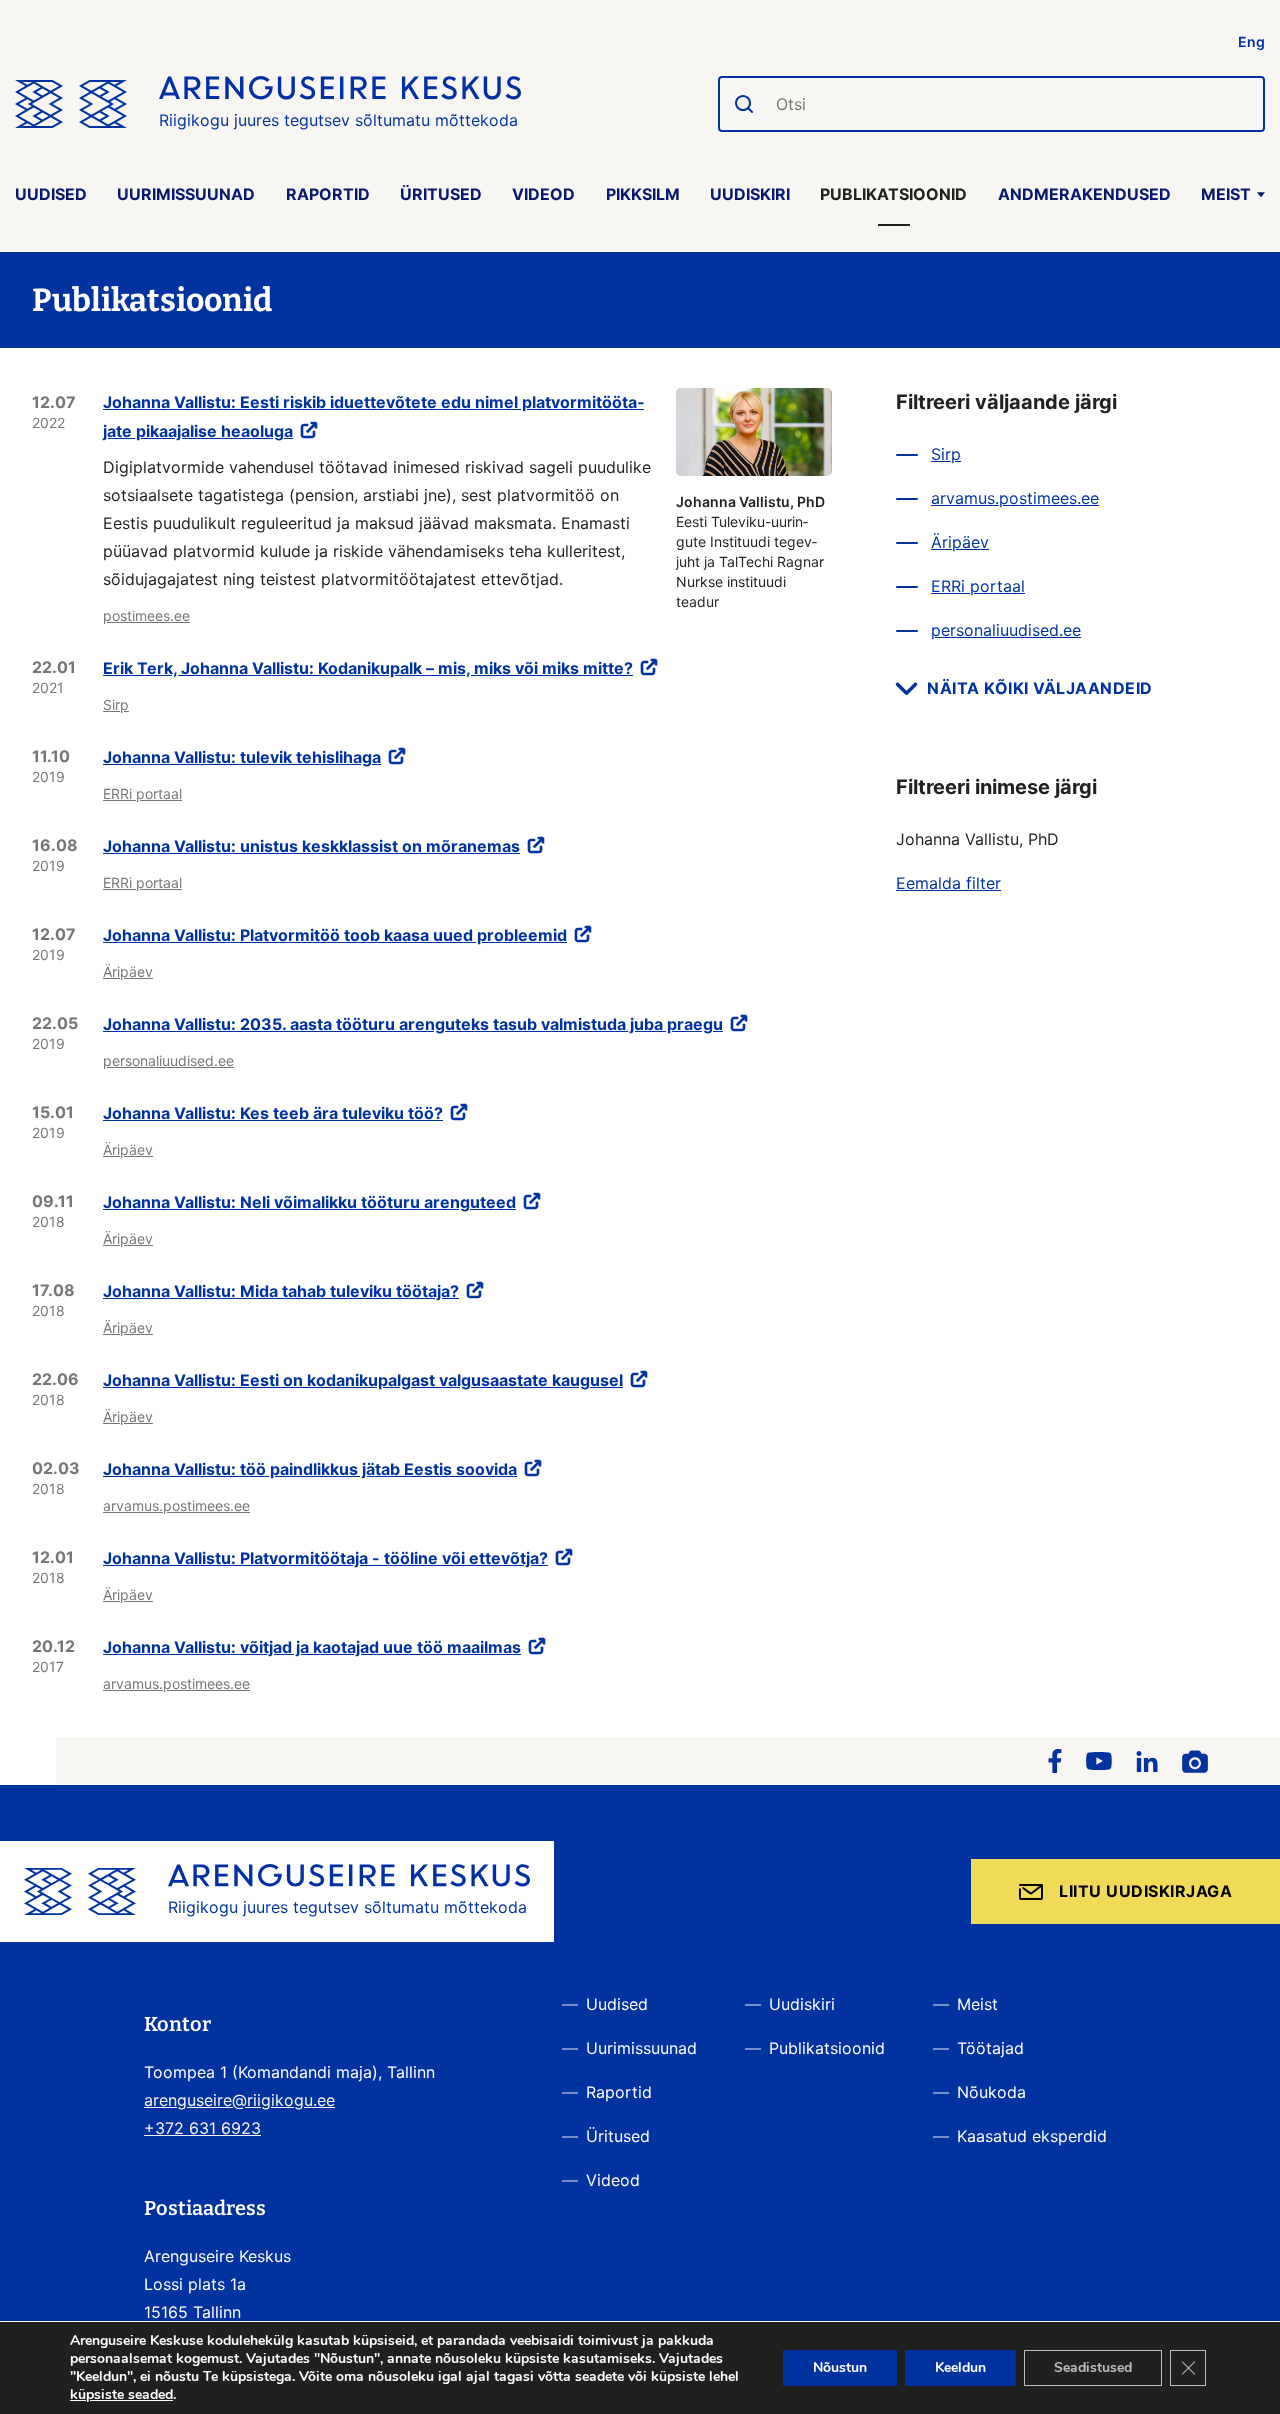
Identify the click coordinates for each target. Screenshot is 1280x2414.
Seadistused (1093, 2367)
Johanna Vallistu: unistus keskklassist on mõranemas (311, 846)
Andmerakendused (1084, 194)
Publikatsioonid (893, 194)
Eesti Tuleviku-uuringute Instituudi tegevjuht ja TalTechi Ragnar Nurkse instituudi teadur (750, 551)
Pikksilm (643, 194)
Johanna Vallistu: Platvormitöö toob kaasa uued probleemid (335, 935)
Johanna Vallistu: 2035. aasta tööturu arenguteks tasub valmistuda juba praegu (413, 1024)
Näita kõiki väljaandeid (1040, 688)
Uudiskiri (750, 194)
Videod (543, 194)
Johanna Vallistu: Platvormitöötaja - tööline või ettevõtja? (325, 1558)
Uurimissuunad (186, 194)
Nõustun (840, 2367)
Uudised (51, 194)
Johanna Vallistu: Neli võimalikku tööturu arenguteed (309, 1202)
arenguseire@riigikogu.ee (239, 2100)
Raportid (328, 194)
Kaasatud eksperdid (1032, 2136)
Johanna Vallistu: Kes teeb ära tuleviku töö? (273, 1113)
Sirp (116, 704)
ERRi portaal (142, 793)
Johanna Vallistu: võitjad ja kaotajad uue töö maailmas (312, 1647)
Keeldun (960, 2367)
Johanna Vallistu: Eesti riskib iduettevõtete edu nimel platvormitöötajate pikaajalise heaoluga (373, 416)
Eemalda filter (948, 883)
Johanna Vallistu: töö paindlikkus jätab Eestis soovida (310, 1469)
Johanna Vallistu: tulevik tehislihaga (242, 757)
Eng (1251, 41)
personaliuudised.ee (168, 1060)
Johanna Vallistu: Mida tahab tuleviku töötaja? (281, 1291)
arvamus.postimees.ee (176, 1505)
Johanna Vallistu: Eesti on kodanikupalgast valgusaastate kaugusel (363, 1380)
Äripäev (128, 971)
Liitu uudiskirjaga (1145, 1891)
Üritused (441, 194)
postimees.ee (146, 615)
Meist (1226, 194)
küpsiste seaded (121, 2395)
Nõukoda (991, 2092)
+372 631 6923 (202, 2128)
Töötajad (990, 2048)
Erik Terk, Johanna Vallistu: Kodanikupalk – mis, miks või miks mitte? (368, 668)
